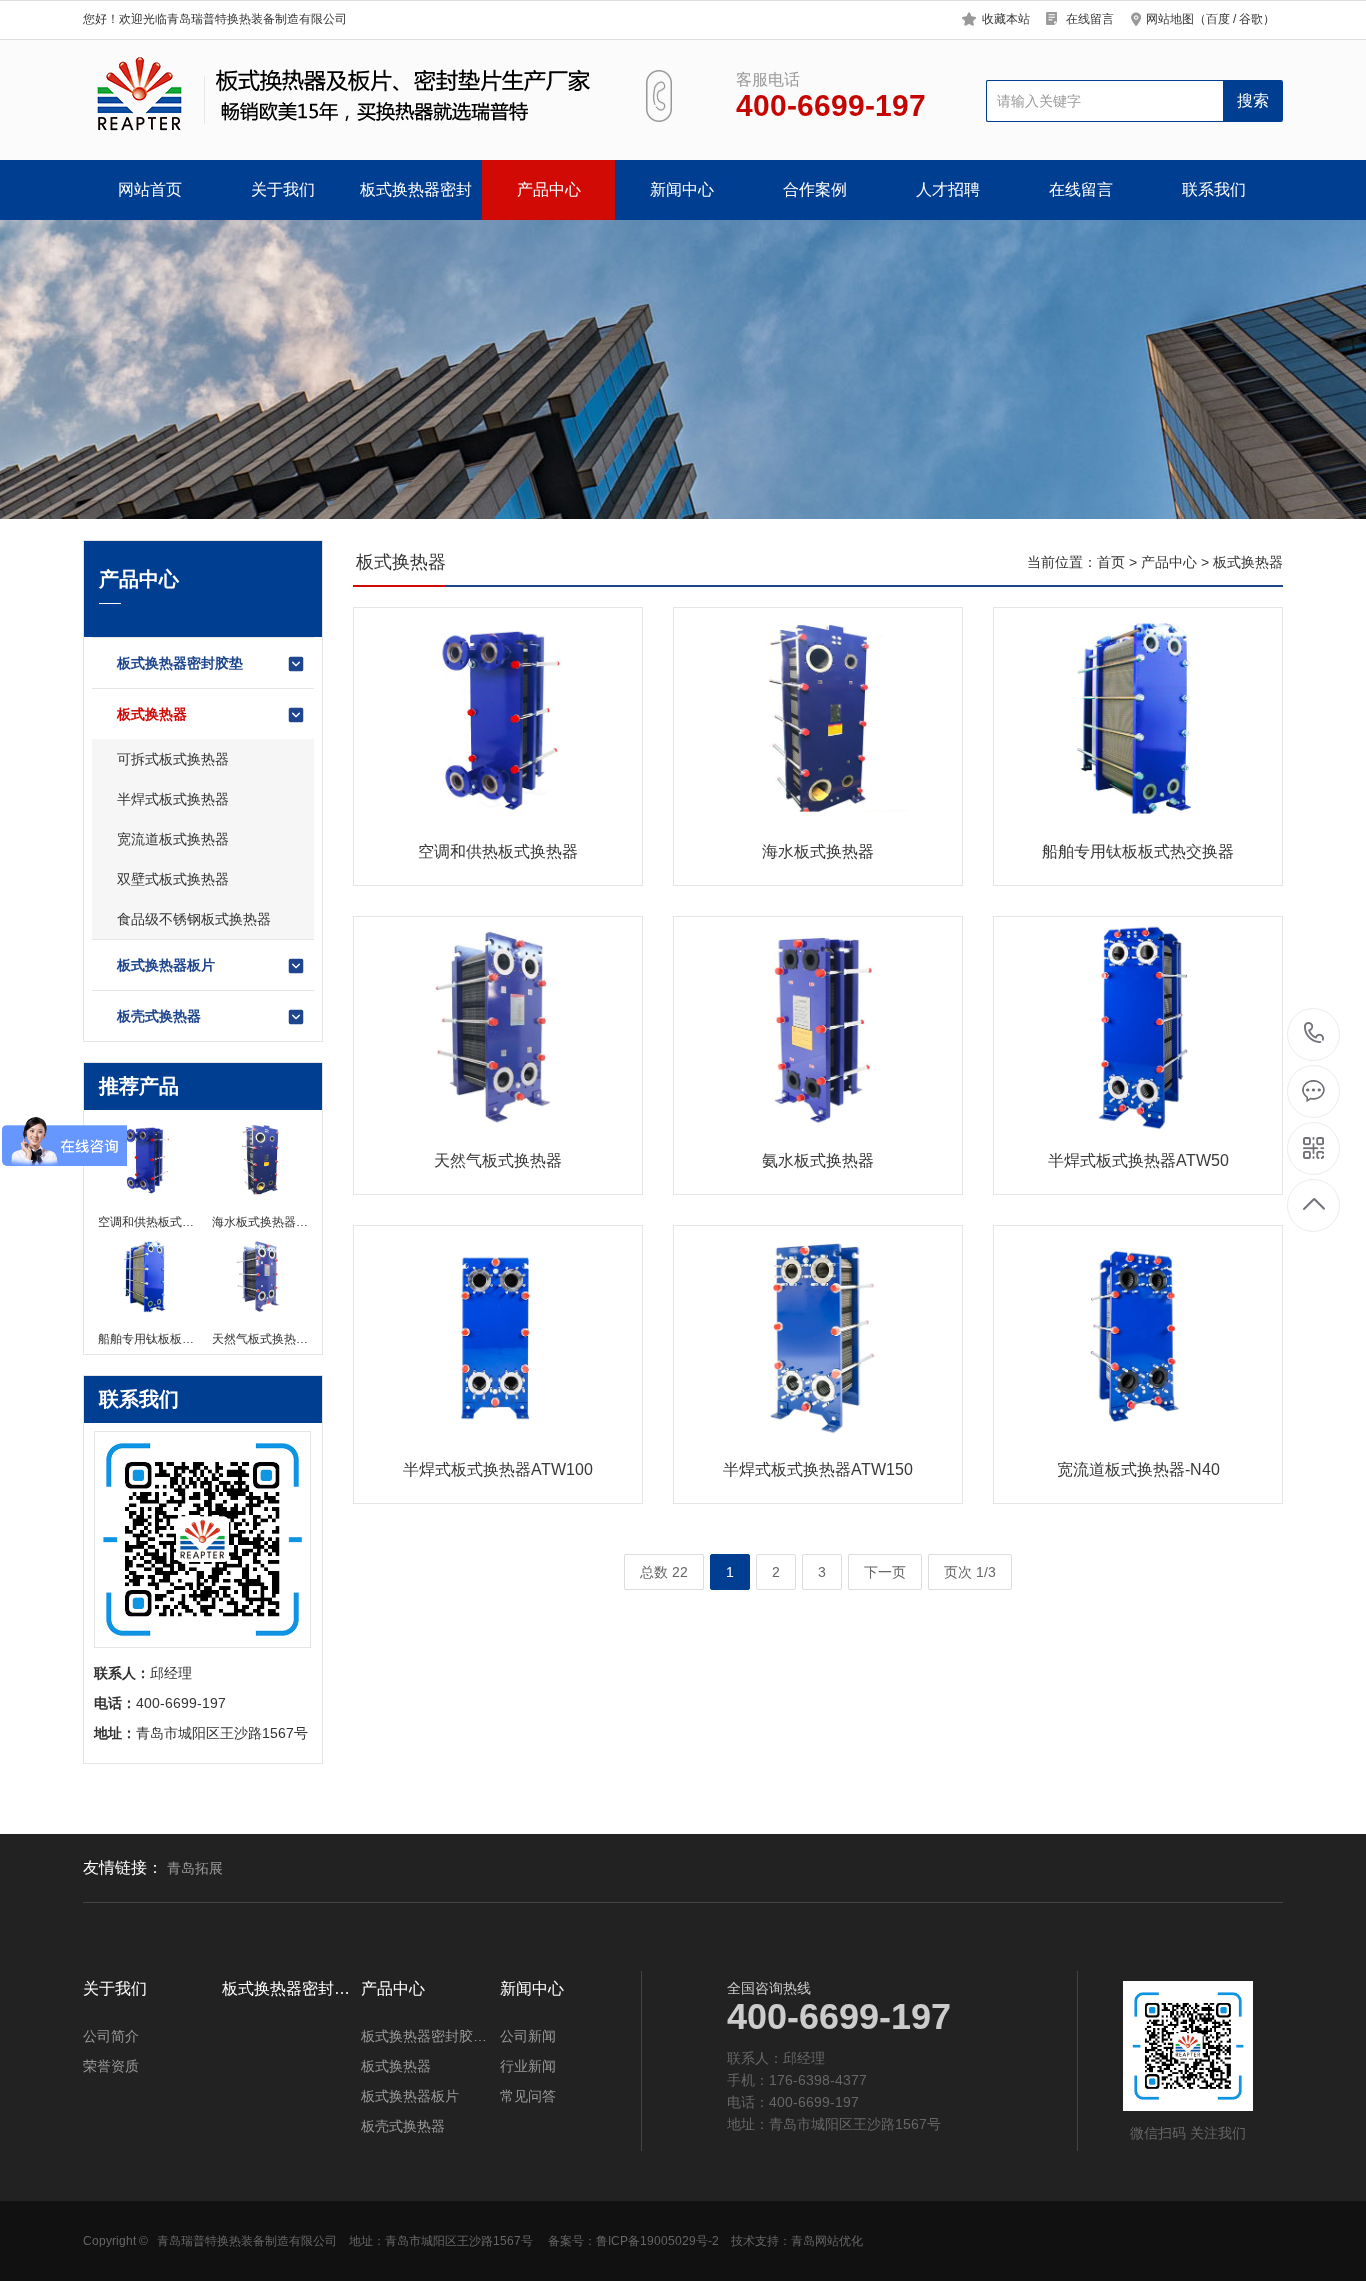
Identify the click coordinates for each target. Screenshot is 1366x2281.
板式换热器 (152, 714)
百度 (1218, 19)
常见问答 (528, 2096)
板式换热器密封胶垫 (180, 663)
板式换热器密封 (416, 189)
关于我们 (283, 189)
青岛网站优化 (827, 2241)
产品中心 (549, 189)
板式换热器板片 (166, 965)
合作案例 (815, 189)
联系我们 (1214, 189)
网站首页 (150, 189)
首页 (1111, 562)
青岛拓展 (195, 1868)
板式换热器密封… (286, 1989)
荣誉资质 (111, 2066)
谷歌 (1251, 19)
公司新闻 (528, 2036)
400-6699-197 (1314, 1034)
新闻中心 (682, 189)
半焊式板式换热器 (173, 799)
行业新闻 (528, 2066)
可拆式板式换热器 (173, 759)
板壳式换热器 (159, 1016)
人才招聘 (948, 189)
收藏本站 (1006, 19)
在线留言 (1090, 19)
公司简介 (111, 2036)
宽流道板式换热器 (173, 839)
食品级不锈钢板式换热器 (194, 919)
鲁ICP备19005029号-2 (657, 2241)
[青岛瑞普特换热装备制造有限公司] (340, 95)
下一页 (885, 1572)
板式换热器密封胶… (424, 2036)
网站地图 (1170, 19)
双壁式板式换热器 (173, 879)
